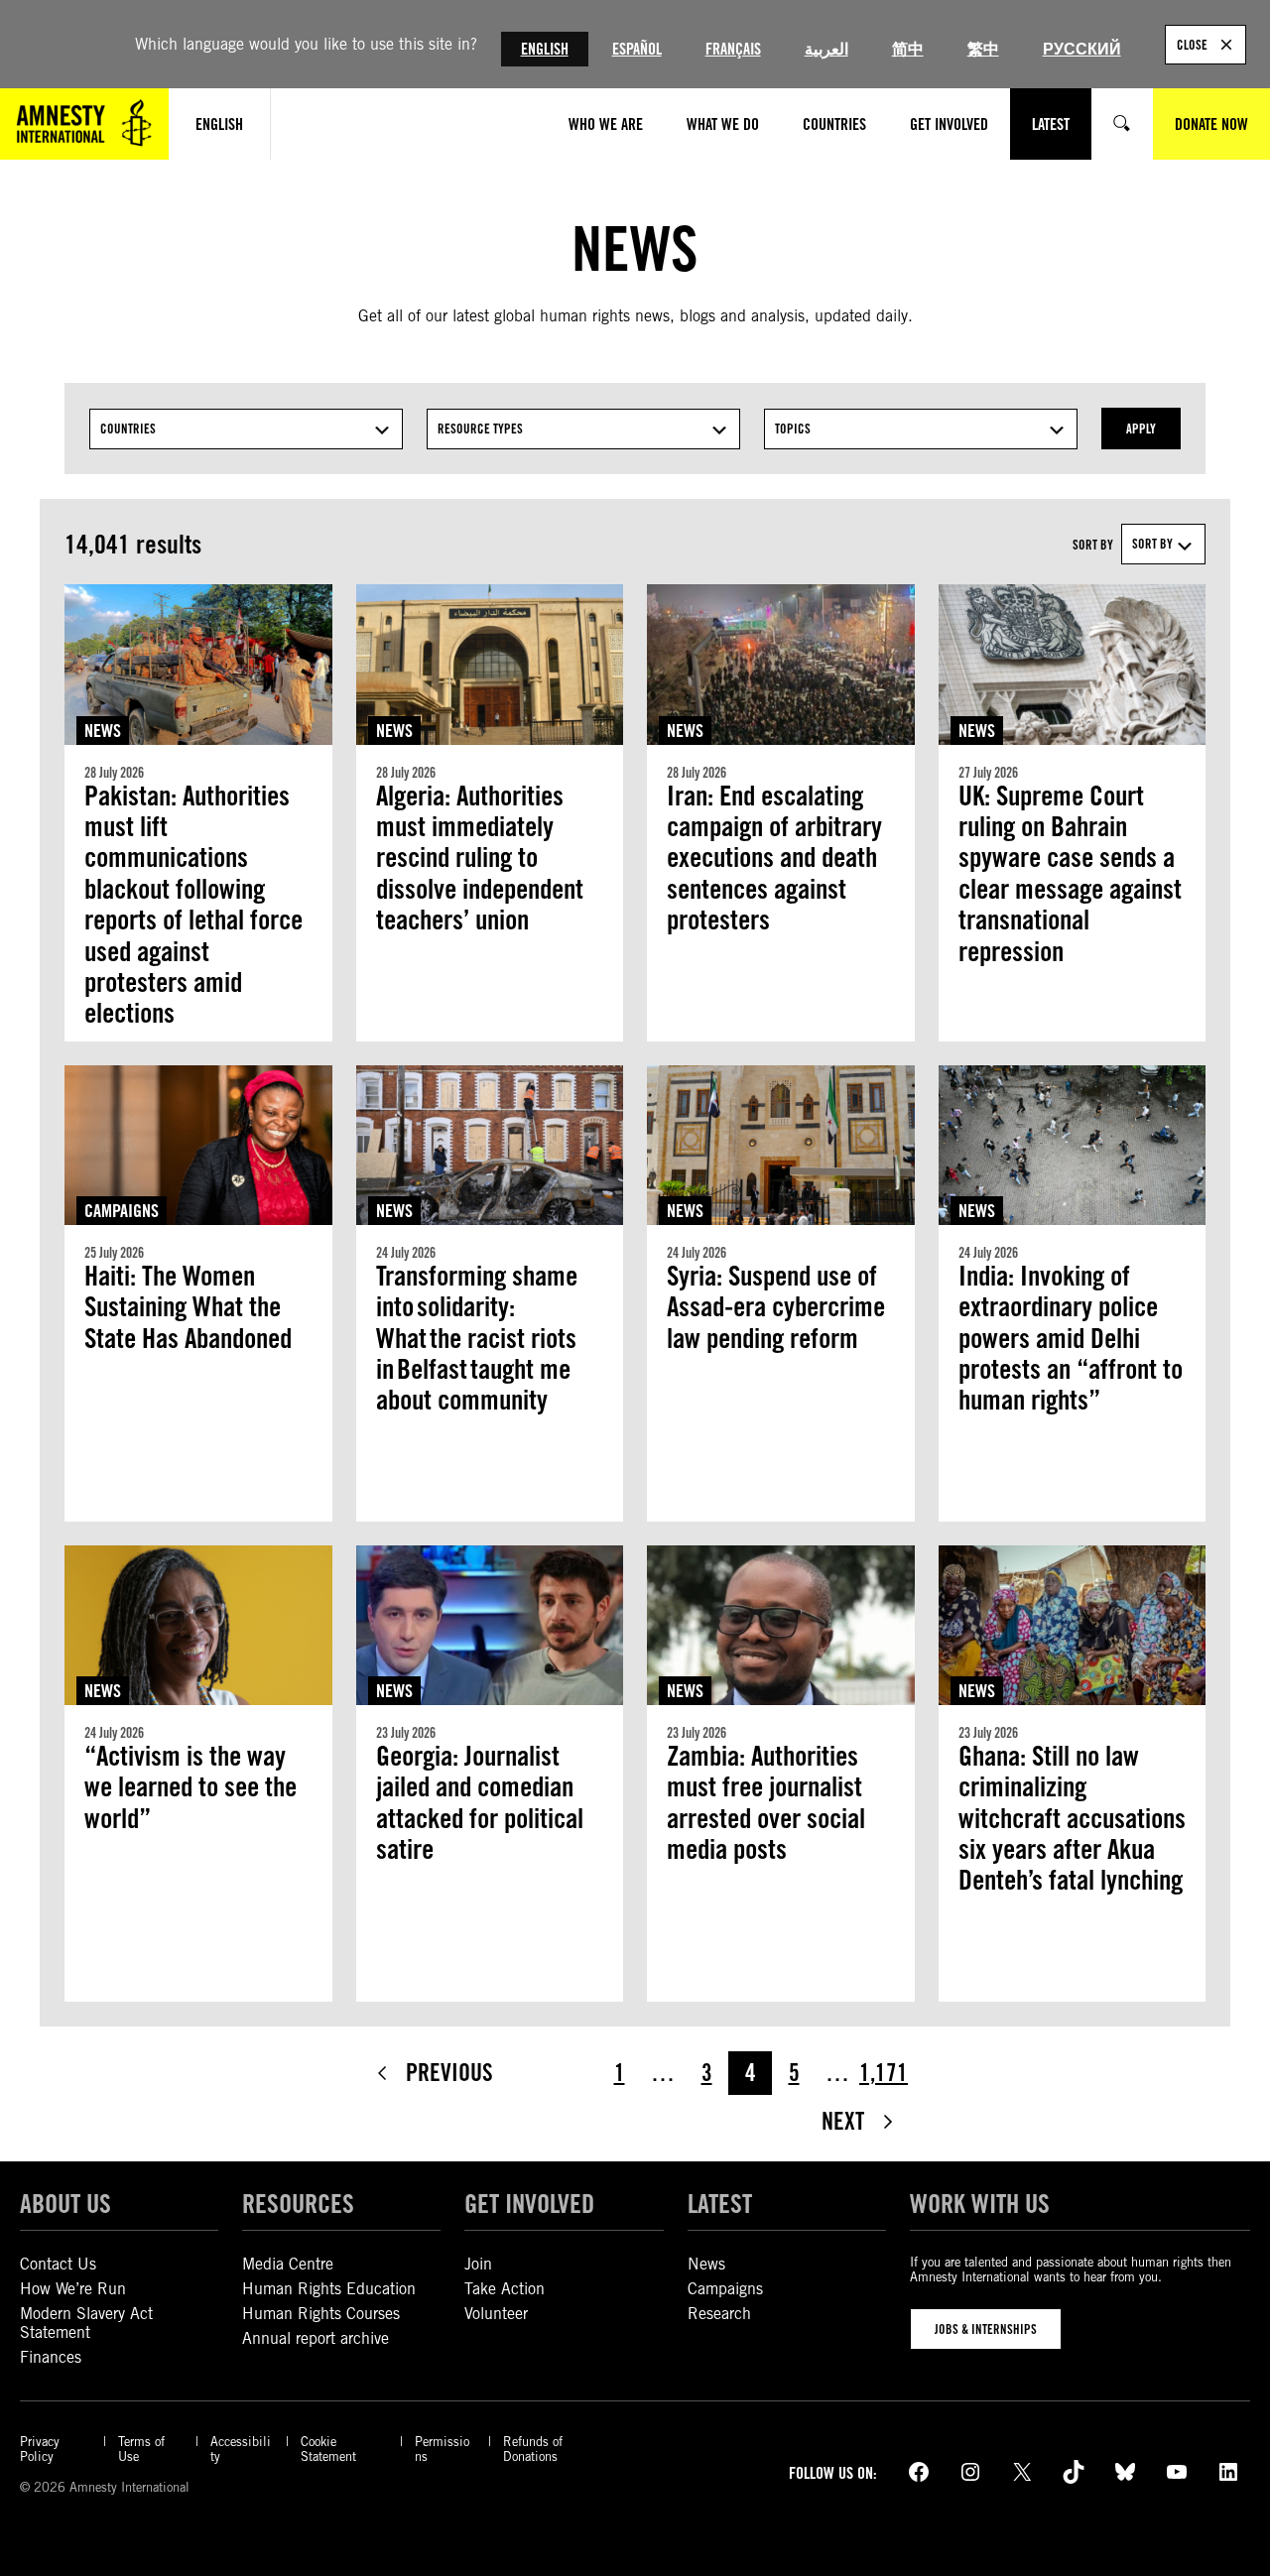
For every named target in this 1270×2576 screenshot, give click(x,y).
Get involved (529, 2203)
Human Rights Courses (321, 2314)
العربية (826, 49)
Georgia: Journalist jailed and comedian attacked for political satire (480, 1803)
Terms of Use (141, 2449)
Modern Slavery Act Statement (86, 2323)
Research (719, 2314)
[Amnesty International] (84, 124)
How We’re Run (73, 2289)
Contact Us (58, 2264)
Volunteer (496, 2314)
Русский (1082, 49)
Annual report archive (316, 2338)
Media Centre (288, 2264)
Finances (51, 2357)
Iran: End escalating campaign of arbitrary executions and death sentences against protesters (774, 859)
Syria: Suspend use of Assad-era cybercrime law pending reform (776, 1307)
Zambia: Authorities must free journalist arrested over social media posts (766, 1803)
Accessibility (241, 2449)
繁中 (983, 49)
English (545, 49)
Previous (449, 2073)
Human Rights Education (329, 2289)
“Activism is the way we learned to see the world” (190, 1787)
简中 (908, 49)
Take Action (505, 2289)
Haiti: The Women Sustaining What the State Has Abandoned (188, 1307)
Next (843, 2121)
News (103, 731)
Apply (1141, 429)
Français (733, 49)
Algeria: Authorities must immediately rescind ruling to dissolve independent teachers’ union (480, 859)
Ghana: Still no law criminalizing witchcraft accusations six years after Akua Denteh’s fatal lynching (1072, 1834)
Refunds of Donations (533, 2449)
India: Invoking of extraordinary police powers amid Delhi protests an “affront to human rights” (1071, 1339)
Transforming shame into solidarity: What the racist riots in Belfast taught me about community (477, 1339)
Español (637, 49)
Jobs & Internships (986, 2329)
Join (478, 2264)
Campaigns (122, 1211)
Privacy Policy (40, 2449)
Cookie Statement (328, 2449)
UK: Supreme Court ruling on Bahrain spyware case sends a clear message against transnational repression (1070, 874)
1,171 (884, 2073)
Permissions (442, 2449)
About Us (65, 2203)
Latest (720, 2203)
